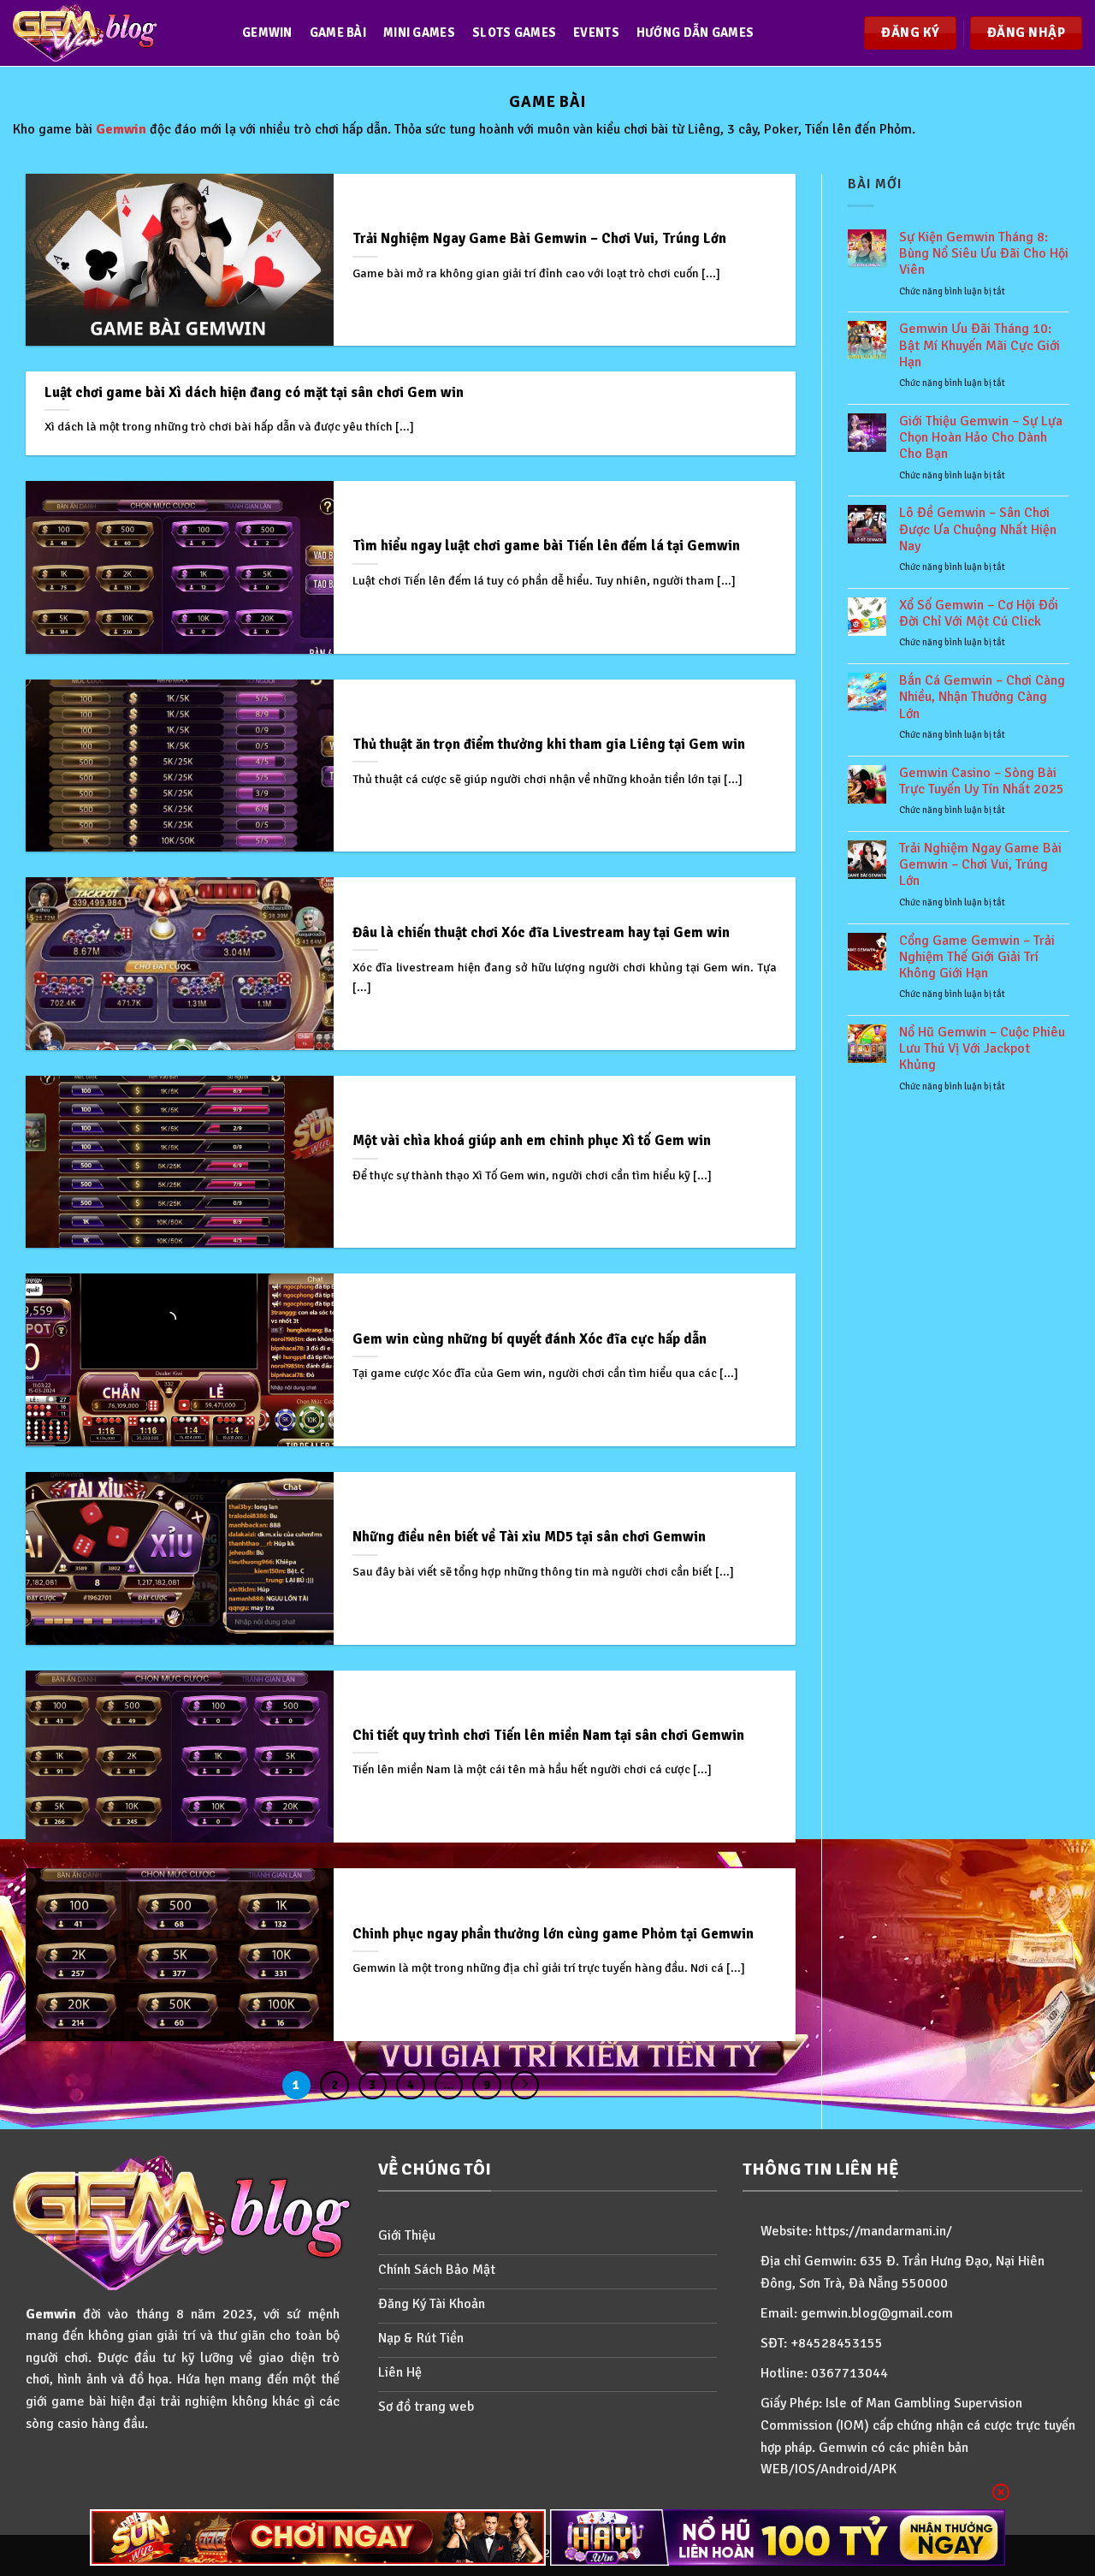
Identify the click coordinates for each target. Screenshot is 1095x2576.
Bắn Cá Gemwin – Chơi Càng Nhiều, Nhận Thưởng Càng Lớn (982, 697)
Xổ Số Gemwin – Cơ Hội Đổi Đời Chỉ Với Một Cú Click (979, 614)
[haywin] (778, 2537)
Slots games (514, 33)
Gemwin (267, 33)
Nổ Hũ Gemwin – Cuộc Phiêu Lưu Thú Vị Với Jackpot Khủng (982, 1049)
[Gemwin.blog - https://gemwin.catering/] (110, 33)
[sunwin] (318, 2537)
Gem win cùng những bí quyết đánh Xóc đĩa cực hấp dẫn (530, 1339)
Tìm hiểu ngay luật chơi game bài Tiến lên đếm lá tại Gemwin (546, 546)
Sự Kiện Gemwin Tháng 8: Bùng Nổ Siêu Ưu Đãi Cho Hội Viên (984, 254)
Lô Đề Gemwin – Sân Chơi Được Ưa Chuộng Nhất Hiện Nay (978, 529)
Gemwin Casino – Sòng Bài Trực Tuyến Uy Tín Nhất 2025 (982, 781)
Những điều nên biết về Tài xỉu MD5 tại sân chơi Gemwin (529, 1537)
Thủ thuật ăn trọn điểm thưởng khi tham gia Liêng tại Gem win (549, 744)
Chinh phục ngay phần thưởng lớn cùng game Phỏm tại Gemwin (553, 1934)
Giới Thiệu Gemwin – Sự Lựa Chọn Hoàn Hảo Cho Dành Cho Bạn (981, 438)
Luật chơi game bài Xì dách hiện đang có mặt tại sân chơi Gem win (254, 392)
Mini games (419, 33)
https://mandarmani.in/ (884, 2231)
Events (596, 33)
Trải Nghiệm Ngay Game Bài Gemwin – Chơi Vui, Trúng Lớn (539, 238)
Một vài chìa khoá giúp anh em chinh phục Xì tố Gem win (532, 1140)
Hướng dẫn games (695, 33)
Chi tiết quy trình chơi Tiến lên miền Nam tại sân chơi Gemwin (548, 1735)
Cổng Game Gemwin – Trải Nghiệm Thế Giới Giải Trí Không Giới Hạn (977, 957)
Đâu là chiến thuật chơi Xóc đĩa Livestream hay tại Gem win (541, 932)
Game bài (338, 33)
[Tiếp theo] (525, 2086)
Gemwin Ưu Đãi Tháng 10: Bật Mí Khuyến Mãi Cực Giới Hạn (980, 345)
